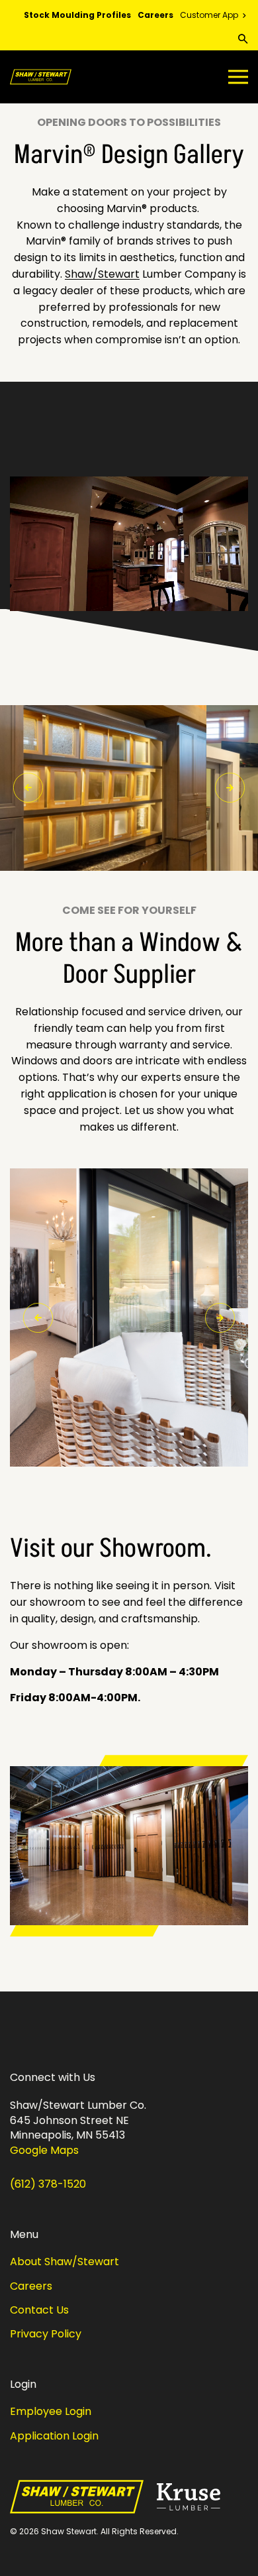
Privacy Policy (46, 2334)
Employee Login (51, 2411)
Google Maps (44, 2151)
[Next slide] (230, 788)
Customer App (210, 15)
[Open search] (243, 39)
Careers (155, 15)
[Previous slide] (28, 788)
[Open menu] (235, 77)
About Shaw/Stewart (64, 2262)
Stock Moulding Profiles (77, 15)
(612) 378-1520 (48, 2184)
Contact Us (39, 2310)
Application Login (54, 2436)
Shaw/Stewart (102, 274)
